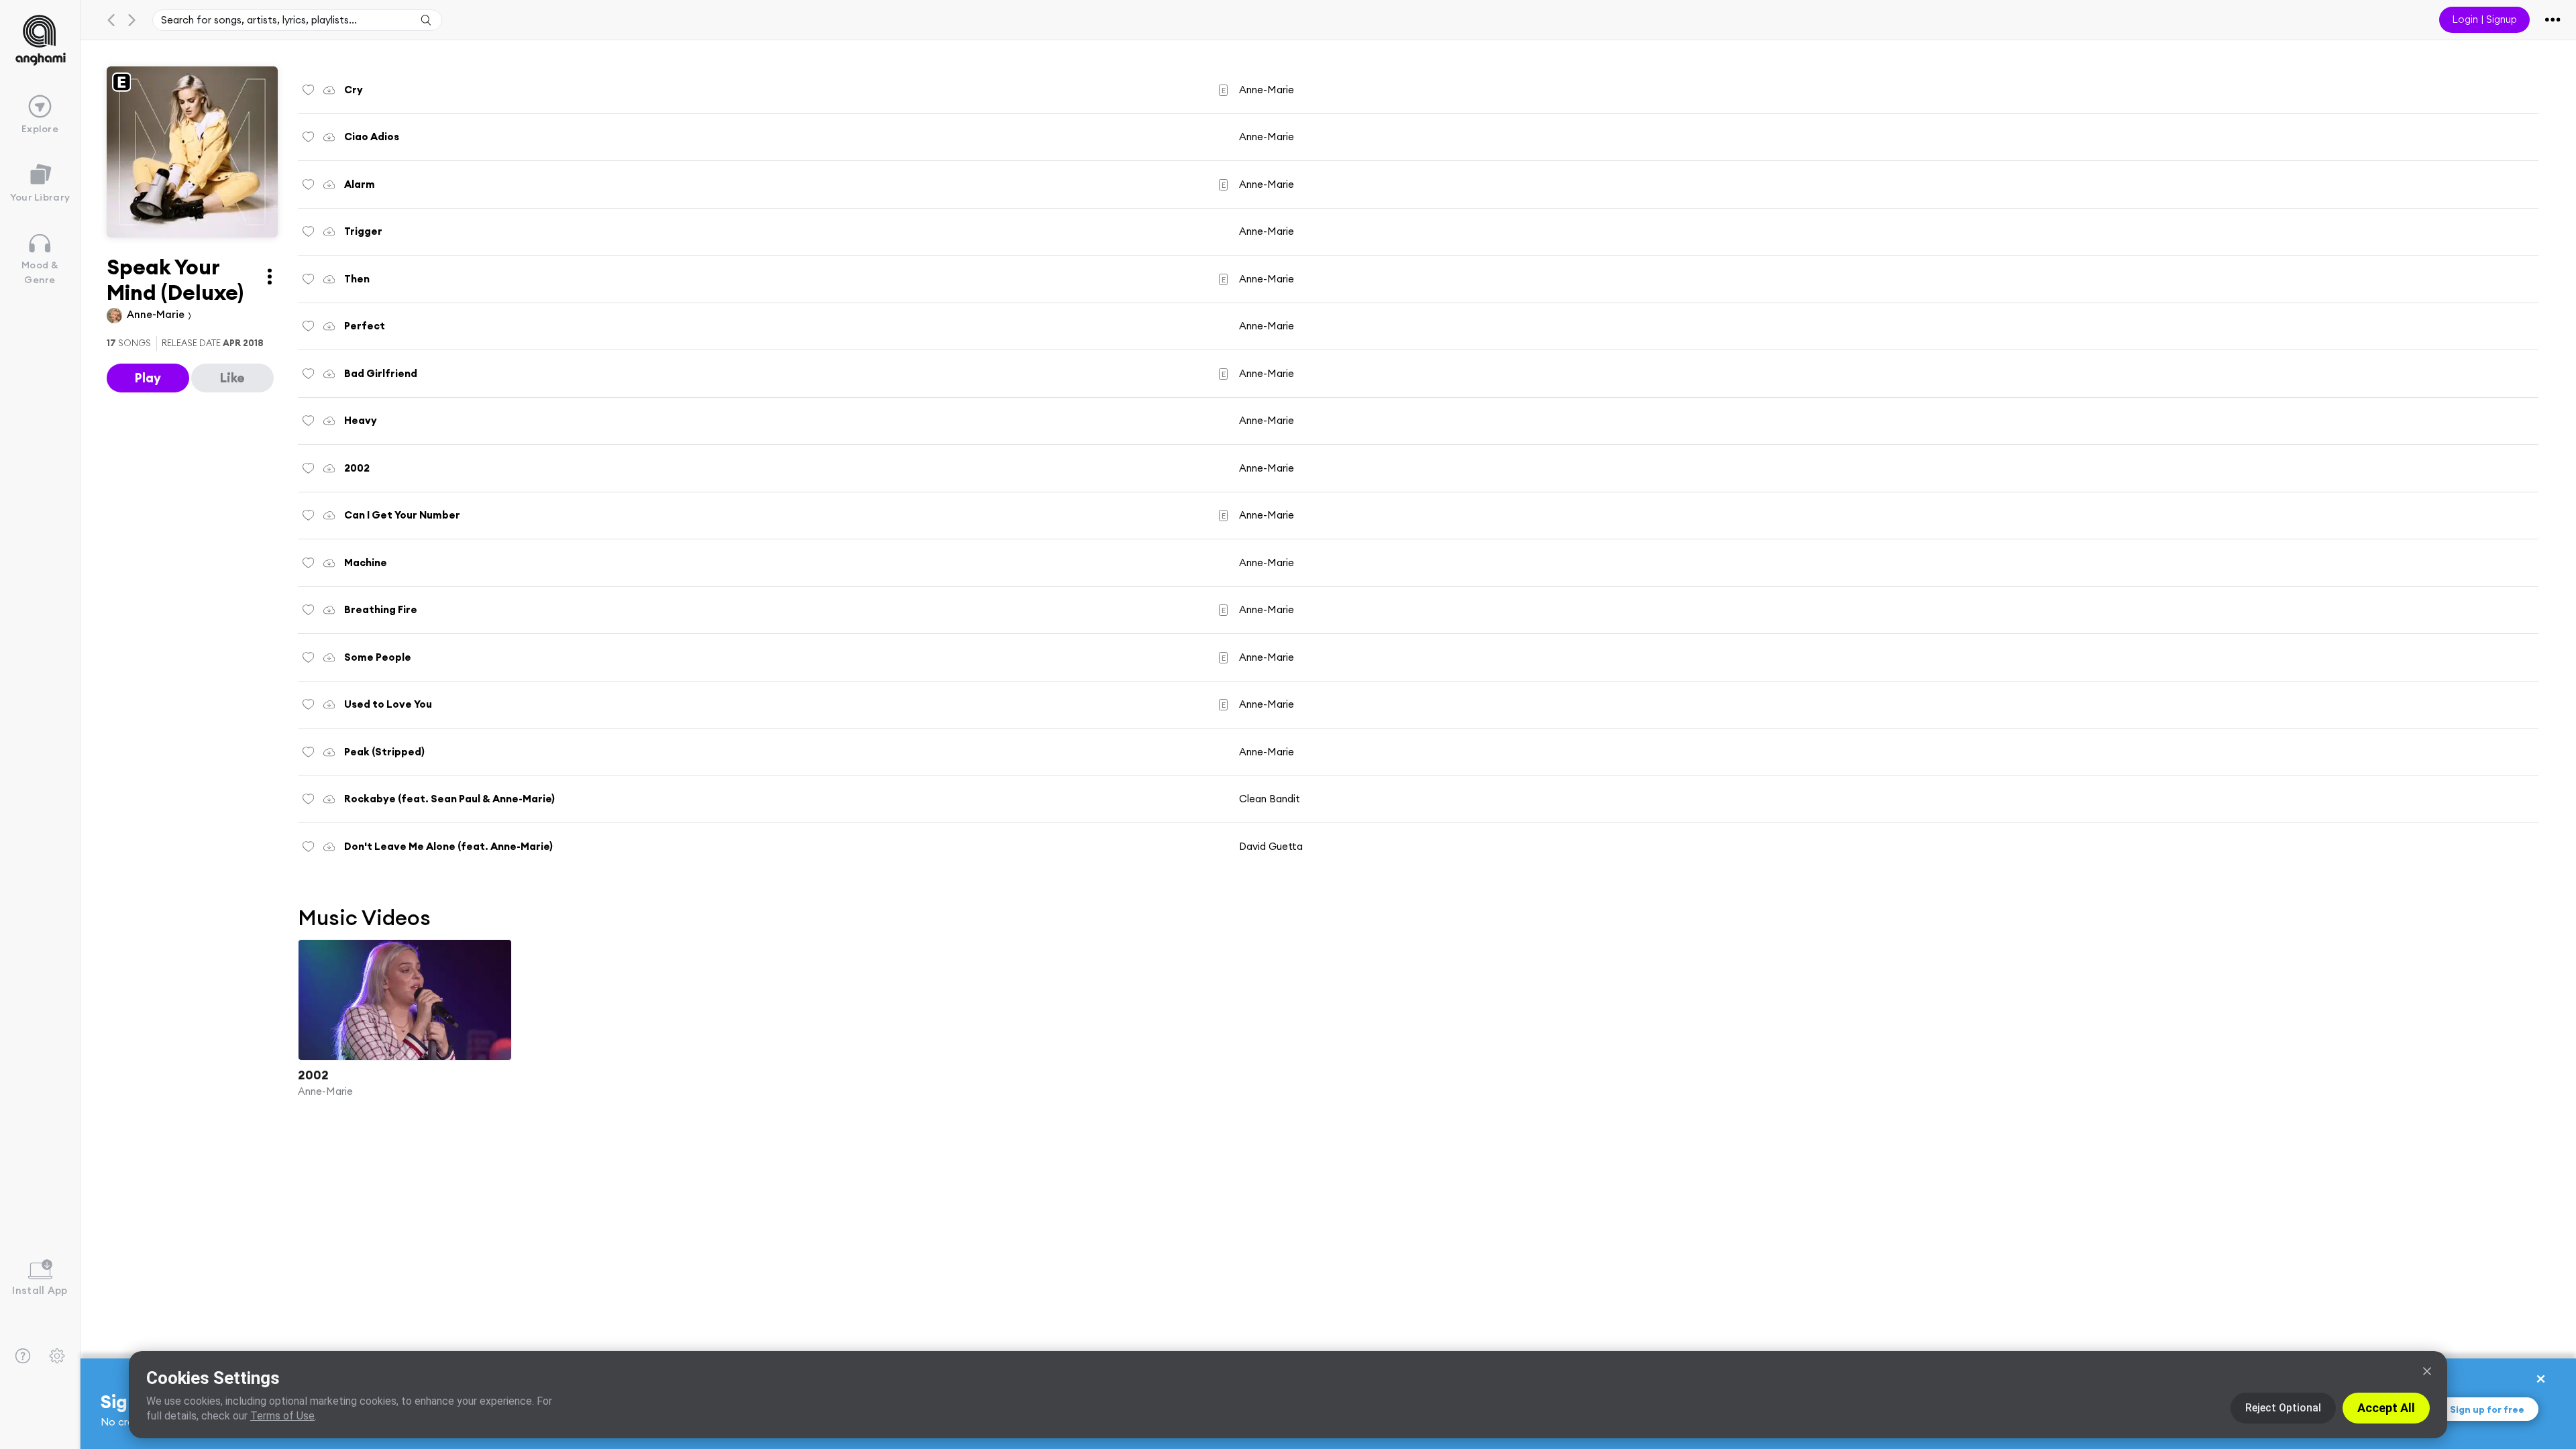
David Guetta (1271, 846)
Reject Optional (2283, 1408)
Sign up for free (2487, 1409)
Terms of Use (282, 1416)
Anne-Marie (157, 314)
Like (232, 378)
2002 (313, 1075)
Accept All (2386, 1408)
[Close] (2427, 1371)
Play (148, 378)
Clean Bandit (1270, 799)
